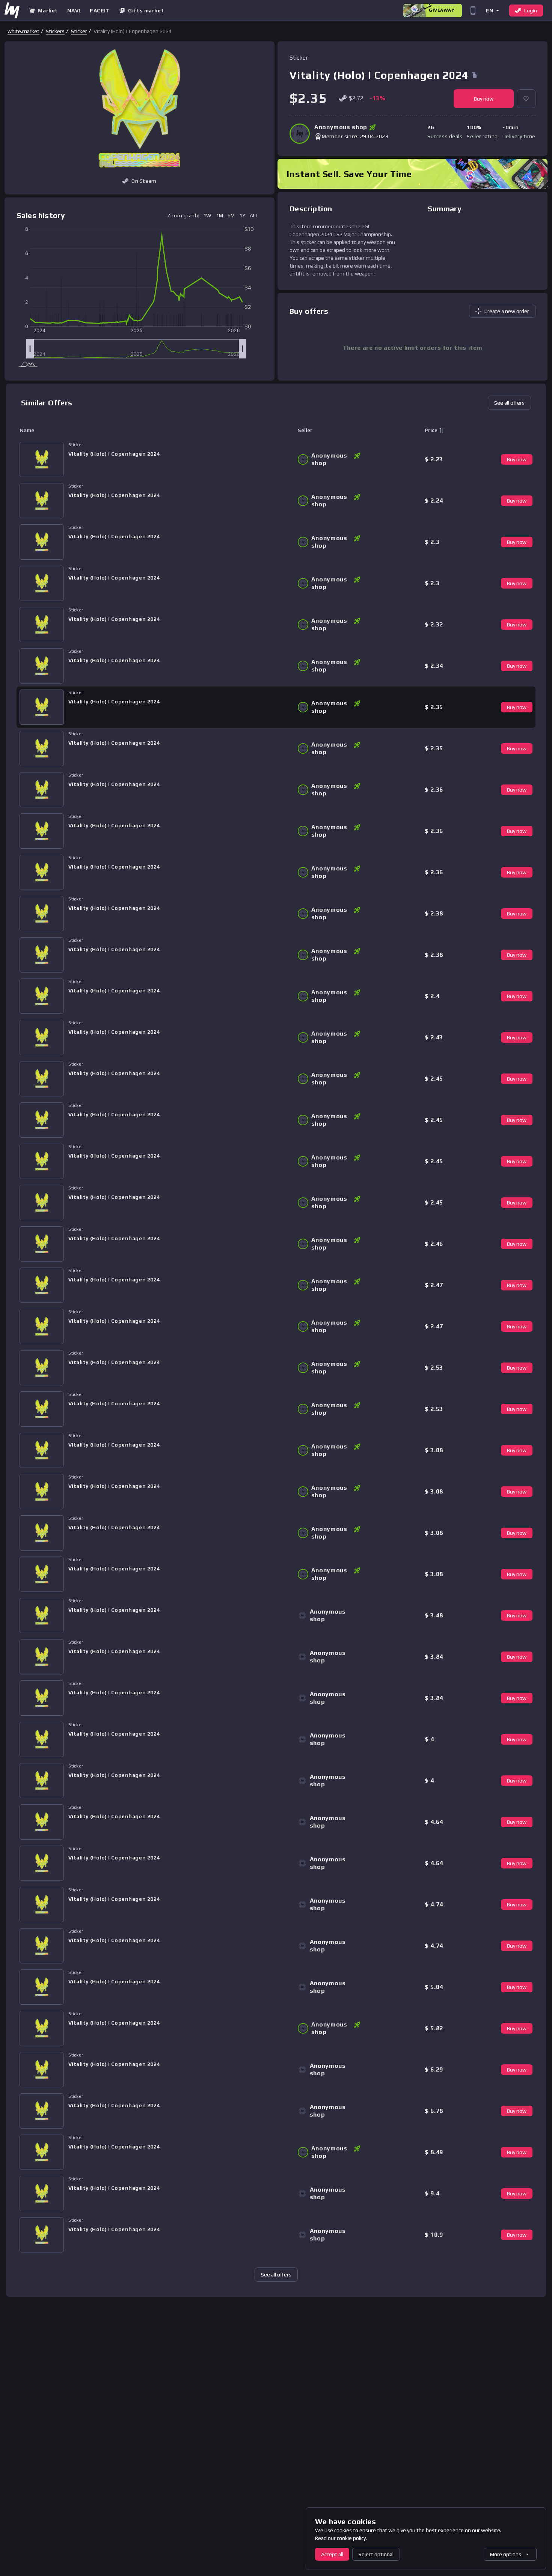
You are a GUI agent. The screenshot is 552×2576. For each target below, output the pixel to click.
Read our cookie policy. (341, 2538)
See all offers (509, 403)
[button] (492, 10)
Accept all (332, 2554)
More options (506, 2554)
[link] (23, 31)
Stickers (55, 31)
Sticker (79, 31)
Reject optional (376, 2554)
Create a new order (507, 311)
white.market (23, 31)
